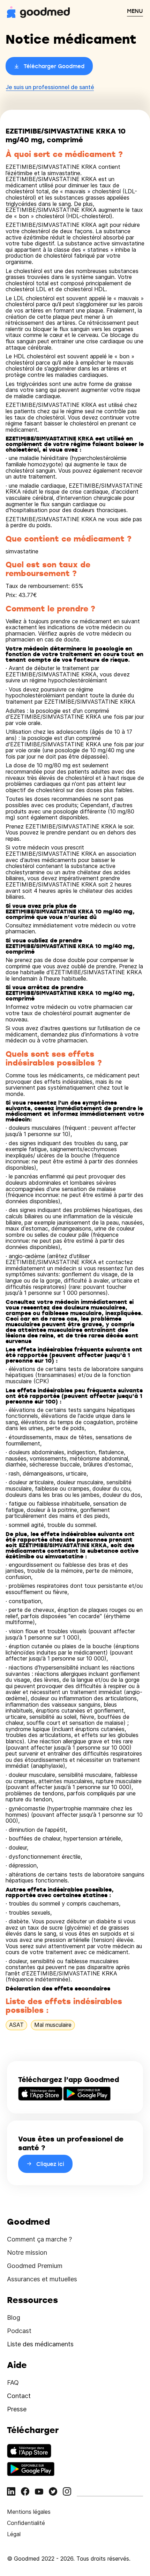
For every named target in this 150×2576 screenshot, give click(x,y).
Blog (14, 2317)
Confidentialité (26, 2523)
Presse (17, 2409)
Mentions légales (29, 2512)
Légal (14, 2534)
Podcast (19, 2331)
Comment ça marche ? (39, 2239)
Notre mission (27, 2252)
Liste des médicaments (40, 2344)
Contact (19, 2396)
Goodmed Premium (35, 2266)
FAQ (13, 2383)
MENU (135, 11)
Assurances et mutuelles (42, 2279)
